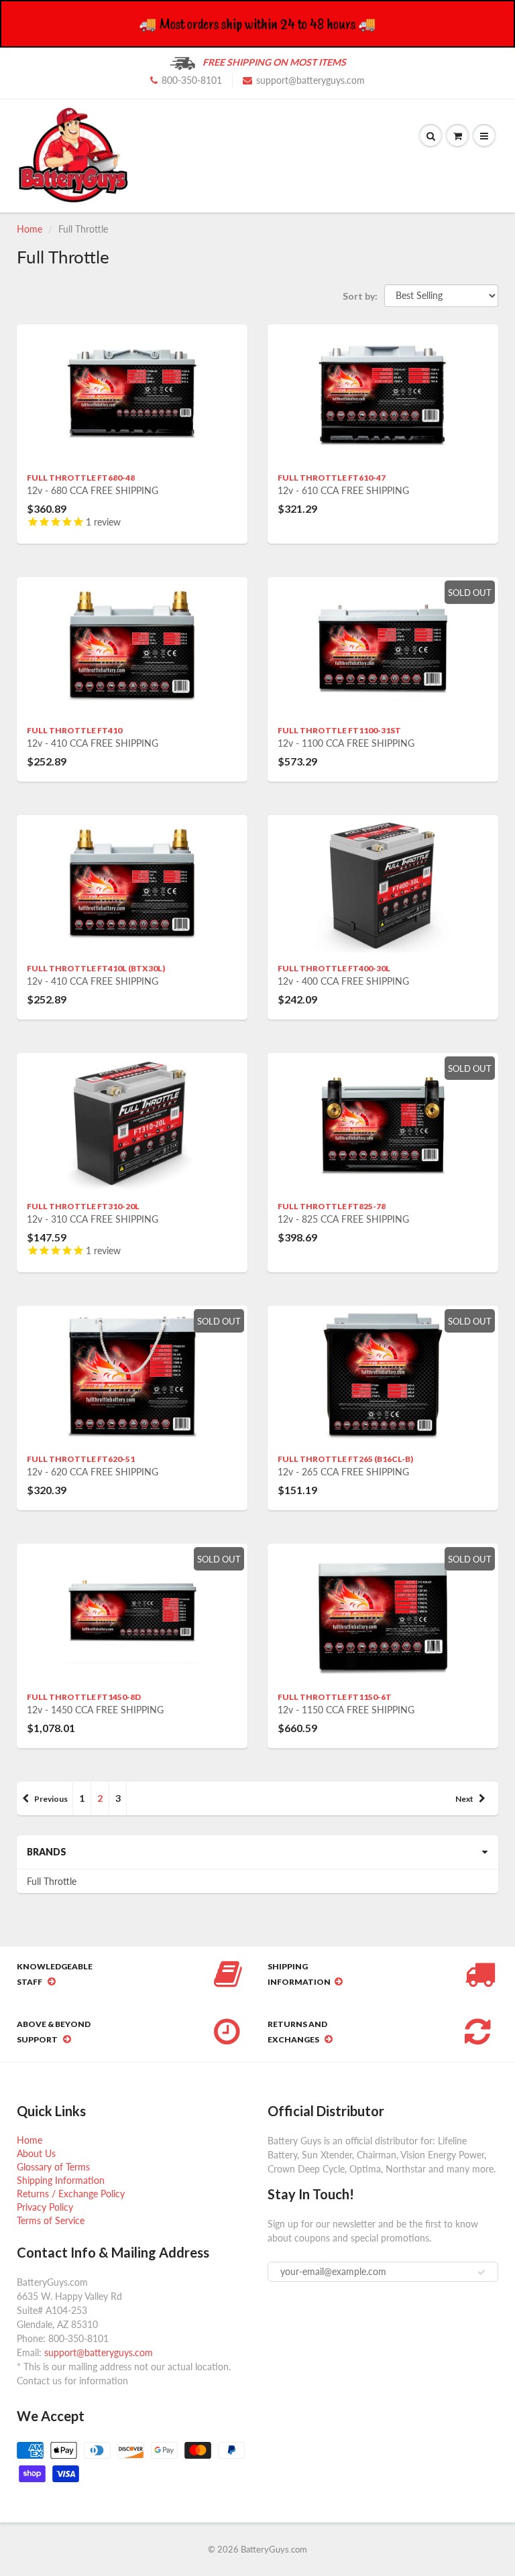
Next (464, 1799)
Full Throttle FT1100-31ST (339, 730)
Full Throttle (52, 1881)
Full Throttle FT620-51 (81, 1459)
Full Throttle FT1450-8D (84, 1697)
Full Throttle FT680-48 (81, 478)
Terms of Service (51, 2220)
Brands (47, 1852)
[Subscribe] (481, 2272)
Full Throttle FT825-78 (332, 1206)
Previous (51, 1799)
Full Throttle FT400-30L (334, 968)
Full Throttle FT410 (74, 730)
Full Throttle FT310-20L (83, 1206)
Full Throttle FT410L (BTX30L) (96, 968)
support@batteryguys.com (310, 80)
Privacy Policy (45, 2207)
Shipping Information (61, 2180)
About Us (36, 2153)
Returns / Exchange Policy (71, 2194)
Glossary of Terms (53, 2167)
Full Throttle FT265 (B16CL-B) (345, 1459)
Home (30, 229)
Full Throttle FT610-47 (332, 478)
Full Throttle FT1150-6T (335, 1697)
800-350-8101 (192, 80)
